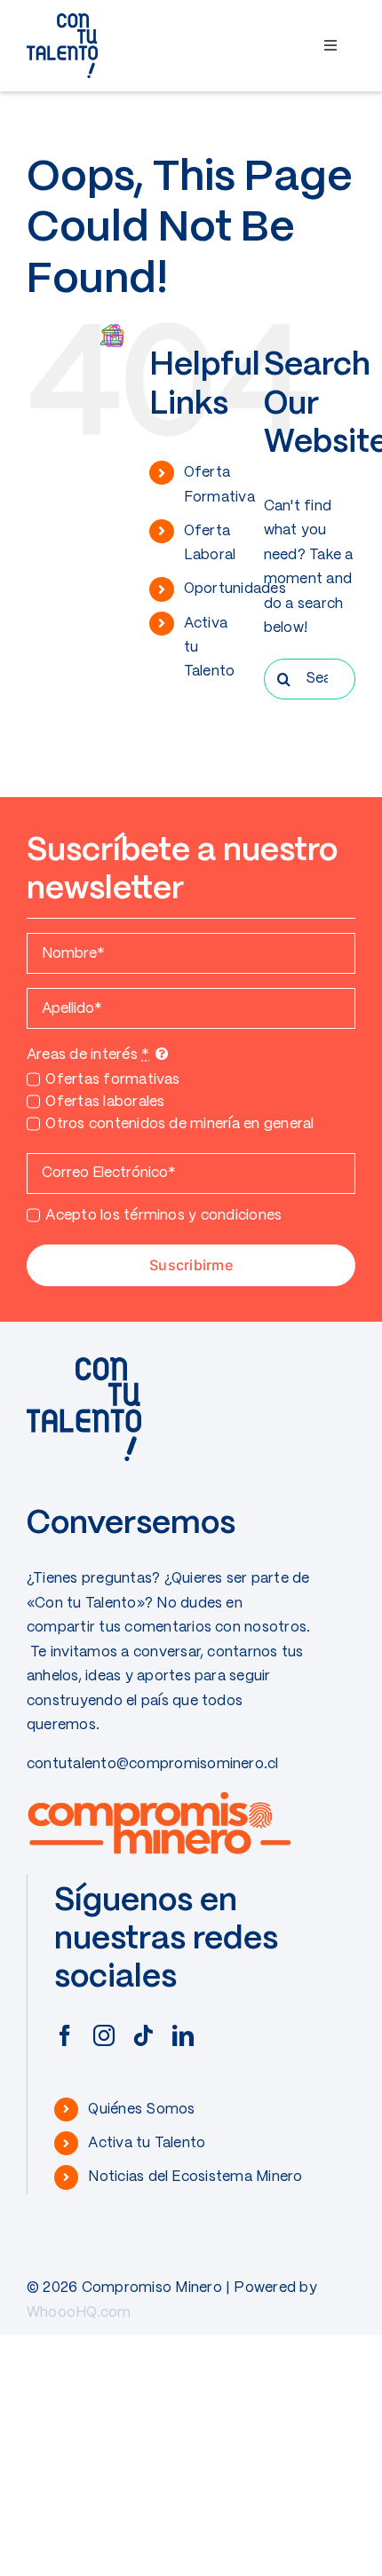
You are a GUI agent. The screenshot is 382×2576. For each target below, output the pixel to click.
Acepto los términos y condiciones (163, 1216)
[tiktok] (143, 2035)
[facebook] (65, 2035)
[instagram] (104, 2035)
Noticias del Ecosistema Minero (195, 2177)
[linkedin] (183, 2035)
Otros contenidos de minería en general (179, 1124)
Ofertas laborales (105, 1102)
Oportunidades (235, 589)
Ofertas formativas (112, 1080)
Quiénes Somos (141, 2110)
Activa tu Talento (147, 2143)
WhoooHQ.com (79, 2313)
